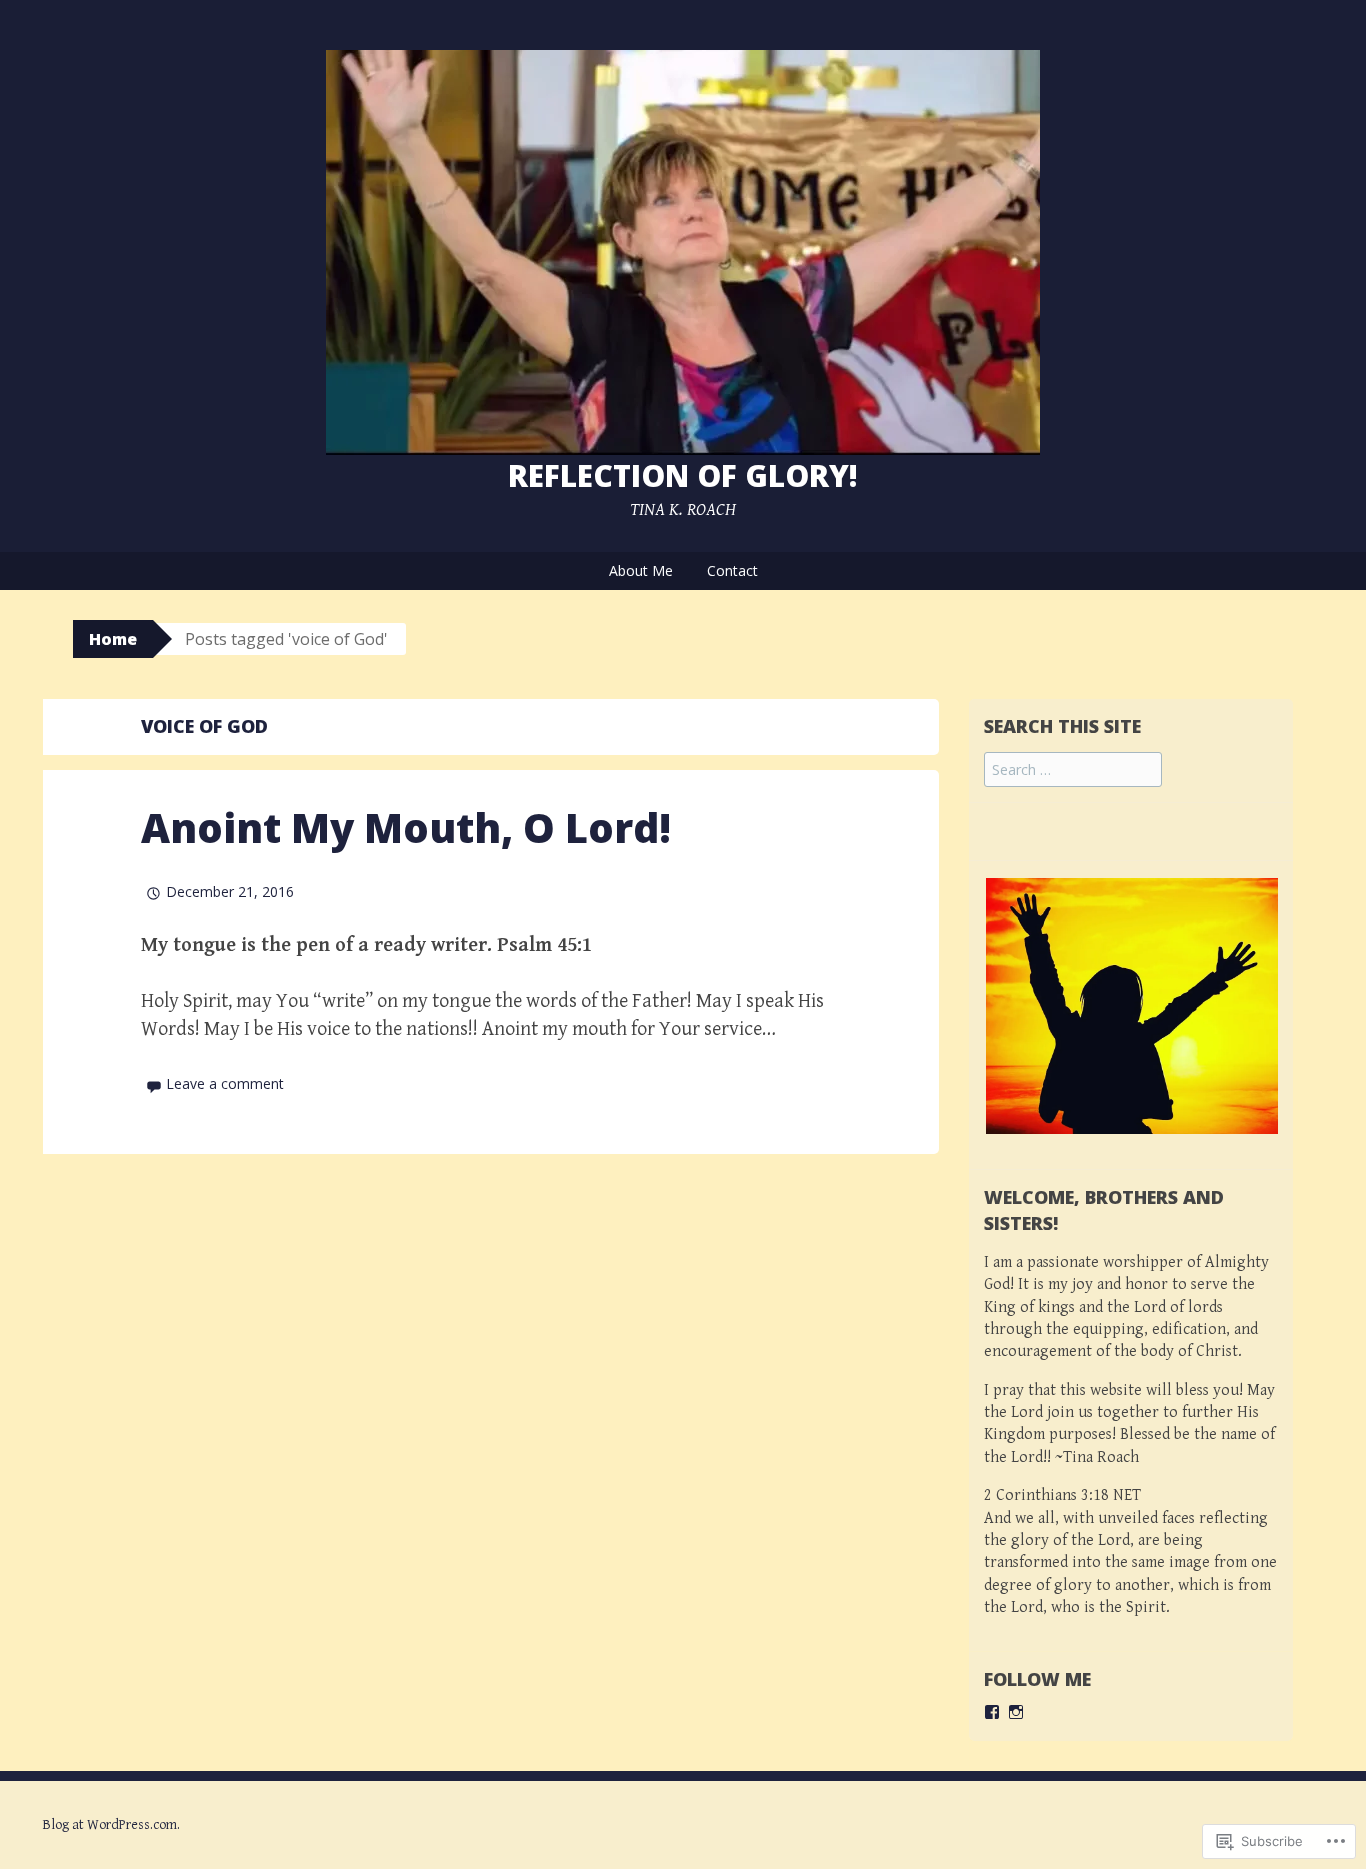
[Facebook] (992, 1712)
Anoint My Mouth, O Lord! (406, 827)
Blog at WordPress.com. (111, 1825)
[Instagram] (1016, 1712)
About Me (641, 570)
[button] (1146, 1006)
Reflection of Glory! (683, 475)
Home (113, 639)
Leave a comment (225, 1083)
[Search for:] (1073, 770)
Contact (732, 570)
